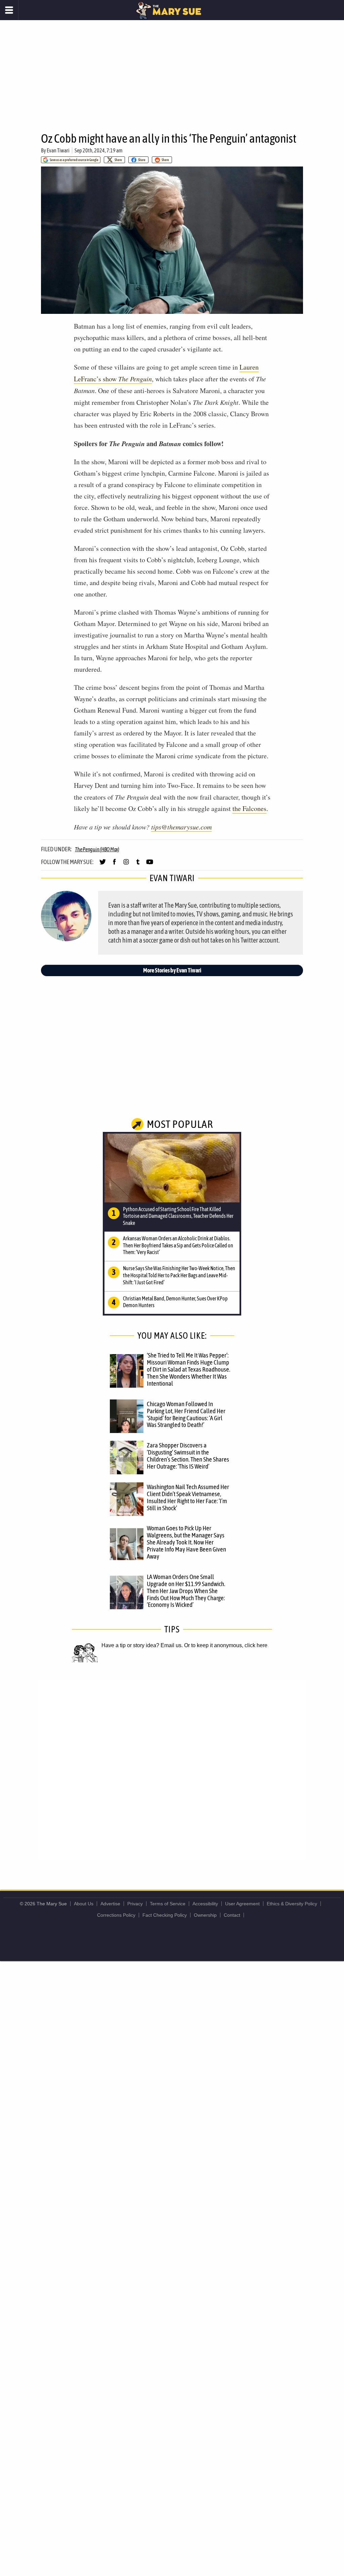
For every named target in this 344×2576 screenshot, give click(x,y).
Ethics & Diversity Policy (292, 1904)
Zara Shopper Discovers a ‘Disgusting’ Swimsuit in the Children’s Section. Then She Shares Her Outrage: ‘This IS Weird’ (188, 1456)
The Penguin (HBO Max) (97, 849)
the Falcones (249, 808)
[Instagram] (126, 865)
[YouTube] (150, 865)
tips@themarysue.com (181, 827)
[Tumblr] (138, 865)
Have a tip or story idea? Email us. (142, 1645)
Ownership (205, 1915)
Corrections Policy (116, 1915)
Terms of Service (168, 1904)
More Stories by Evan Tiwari (172, 970)
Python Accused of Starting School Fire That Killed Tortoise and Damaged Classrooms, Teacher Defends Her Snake (178, 1216)
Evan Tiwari (58, 150)
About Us (84, 1904)
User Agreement (242, 1904)
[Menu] (9, 10)
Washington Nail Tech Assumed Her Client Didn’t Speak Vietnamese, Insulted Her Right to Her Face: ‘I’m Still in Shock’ (188, 1497)
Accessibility (205, 1904)
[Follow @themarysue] (103, 865)
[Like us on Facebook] (114, 865)
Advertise (110, 1904)
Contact (232, 1915)
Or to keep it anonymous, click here (226, 1645)
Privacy (135, 1904)
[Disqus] (172, 1769)
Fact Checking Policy (165, 1915)
